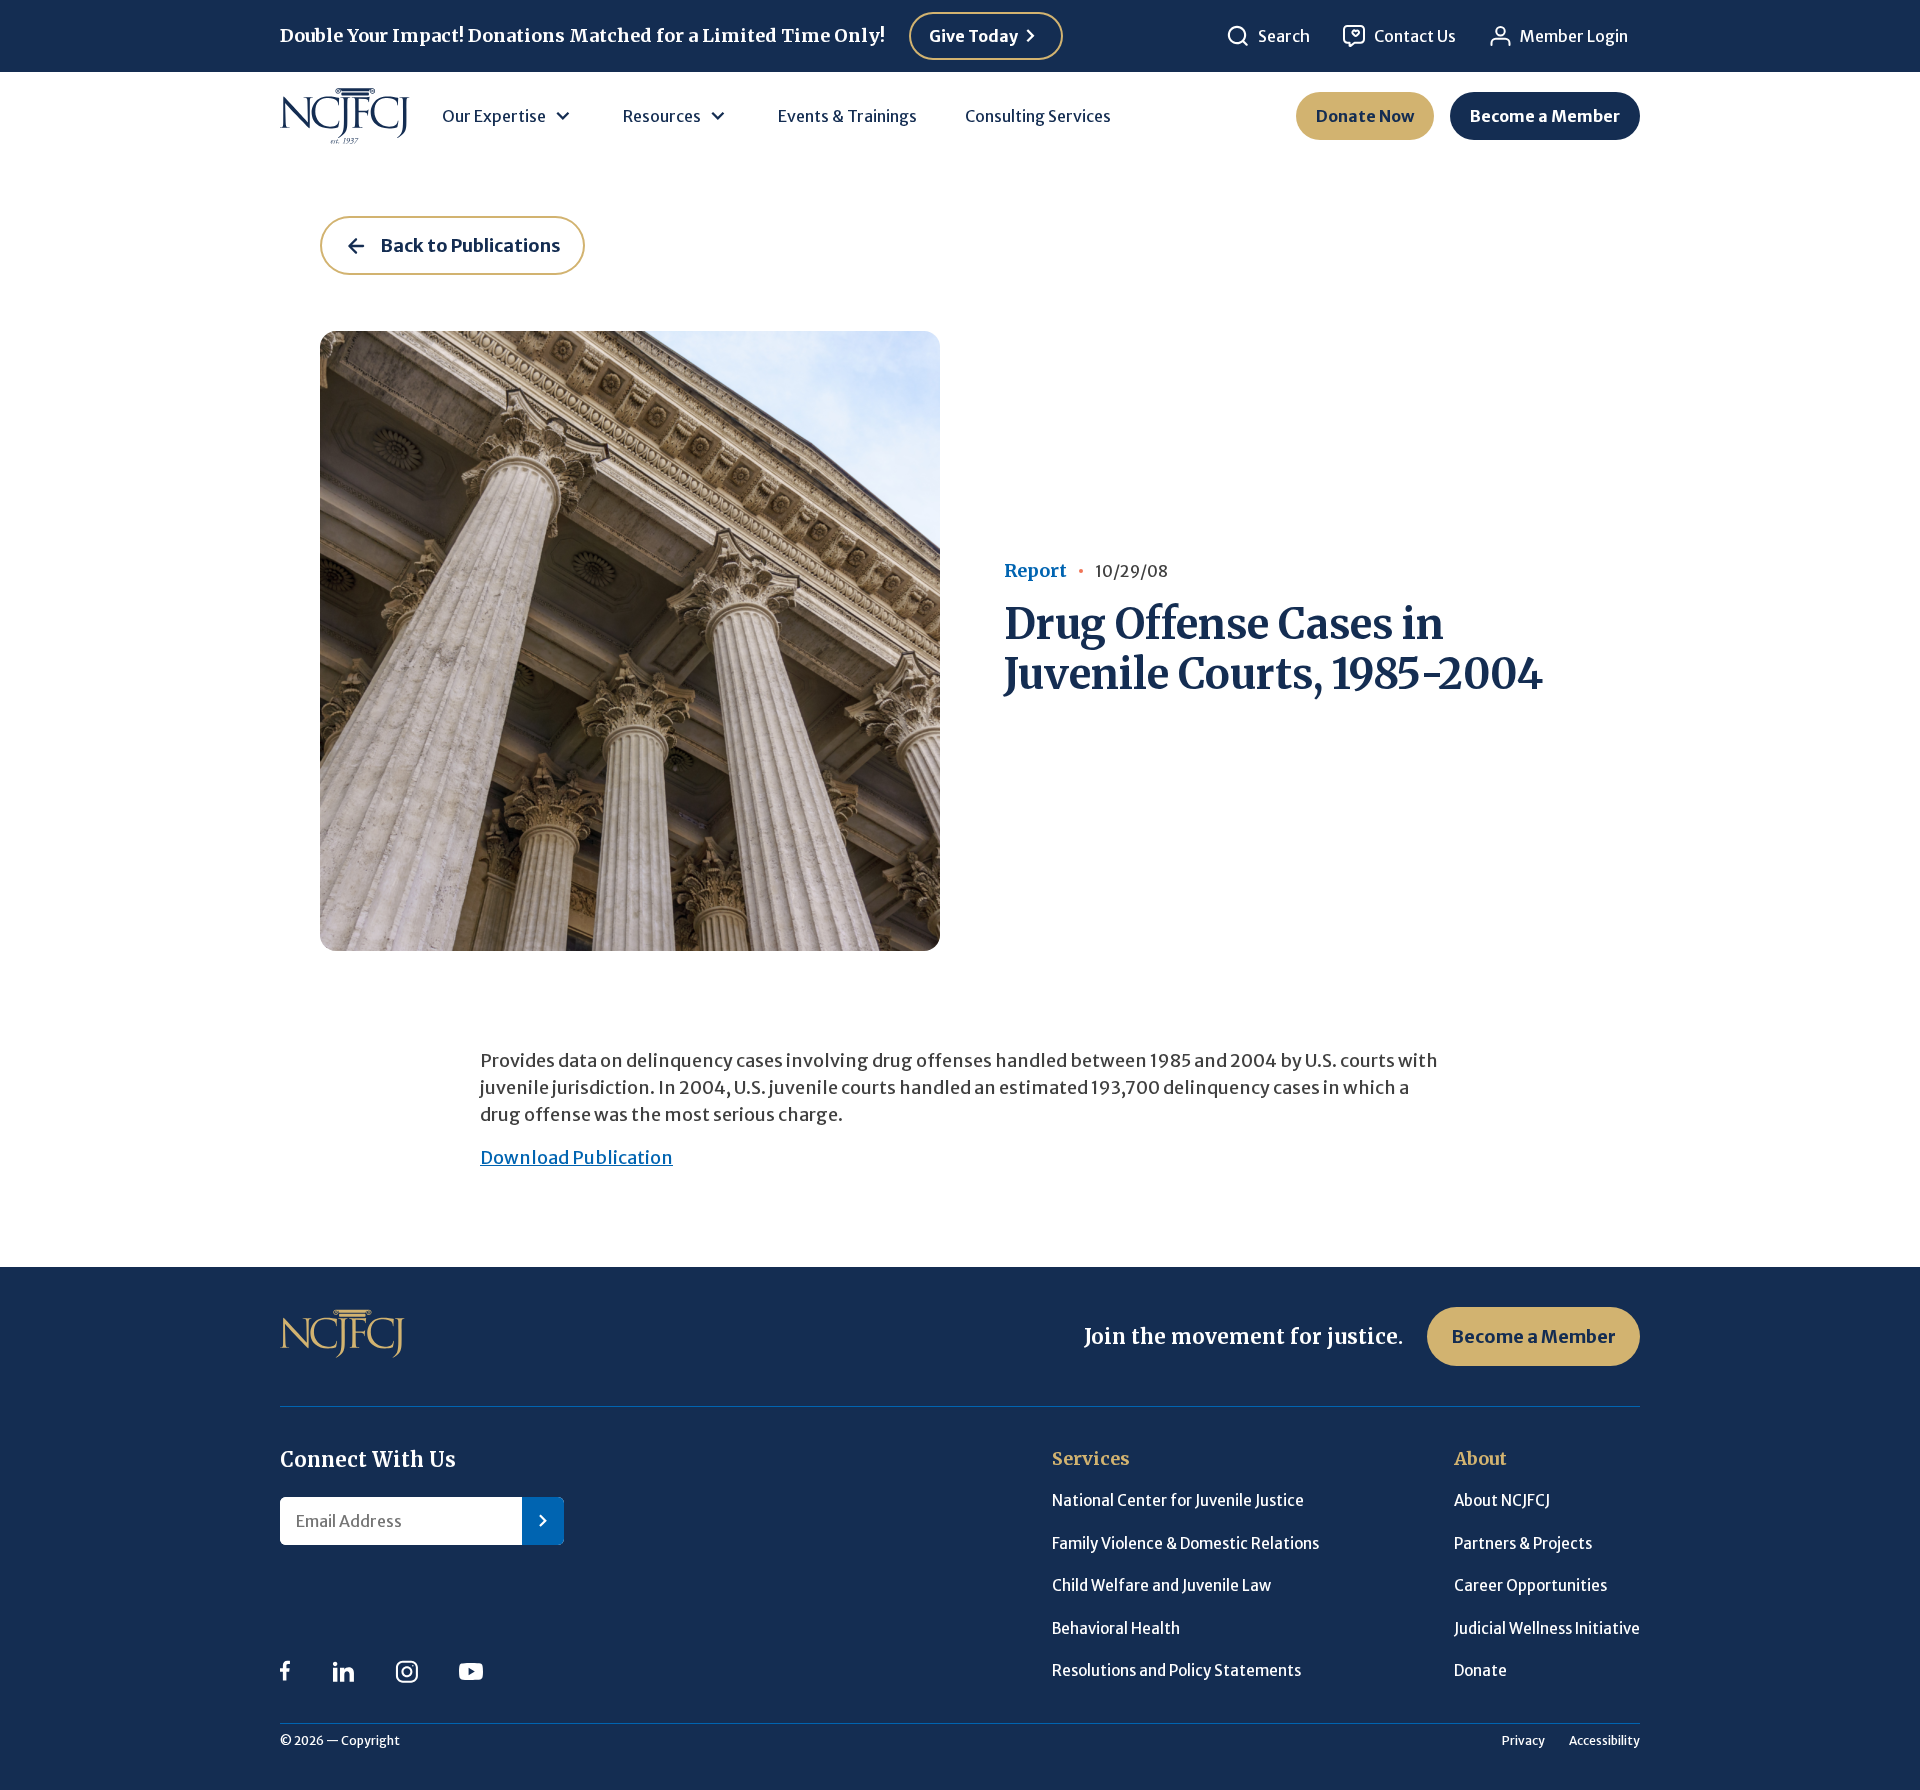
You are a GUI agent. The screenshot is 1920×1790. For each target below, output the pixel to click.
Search (1284, 36)
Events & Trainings (847, 116)
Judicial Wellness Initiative (1547, 1628)
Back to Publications (470, 245)
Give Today (973, 36)
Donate (1480, 1670)
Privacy (1523, 1740)
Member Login (1574, 36)
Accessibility (1604, 1740)
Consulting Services (1038, 116)
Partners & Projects (1523, 1543)
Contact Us (1415, 36)
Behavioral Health (1116, 1628)
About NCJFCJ (1502, 1500)
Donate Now (1365, 116)
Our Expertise (494, 116)
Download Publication (576, 1157)
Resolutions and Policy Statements (1176, 1670)
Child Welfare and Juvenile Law (1161, 1585)
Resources (662, 116)
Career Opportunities (1530, 1585)
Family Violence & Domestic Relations (1185, 1543)
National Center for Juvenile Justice (1178, 1500)
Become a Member (1545, 116)
